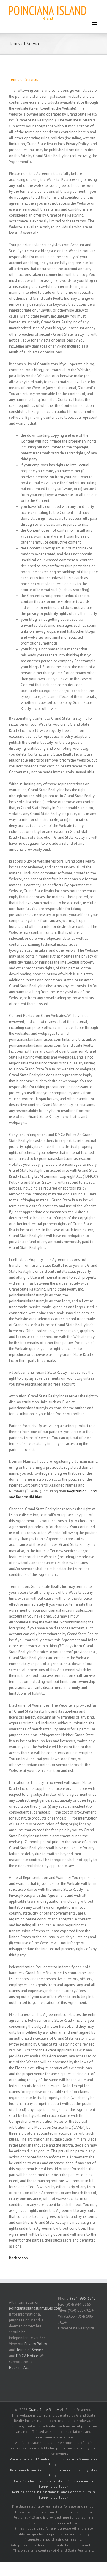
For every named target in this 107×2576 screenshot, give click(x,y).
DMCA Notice (27, 2356)
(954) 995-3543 (83, 2298)
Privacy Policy (36, 2344)
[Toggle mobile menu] (95, 24)
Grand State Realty (44, 2410)
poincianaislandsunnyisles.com (35, 2308)
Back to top (18, 2258)
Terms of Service (30, 2350)
